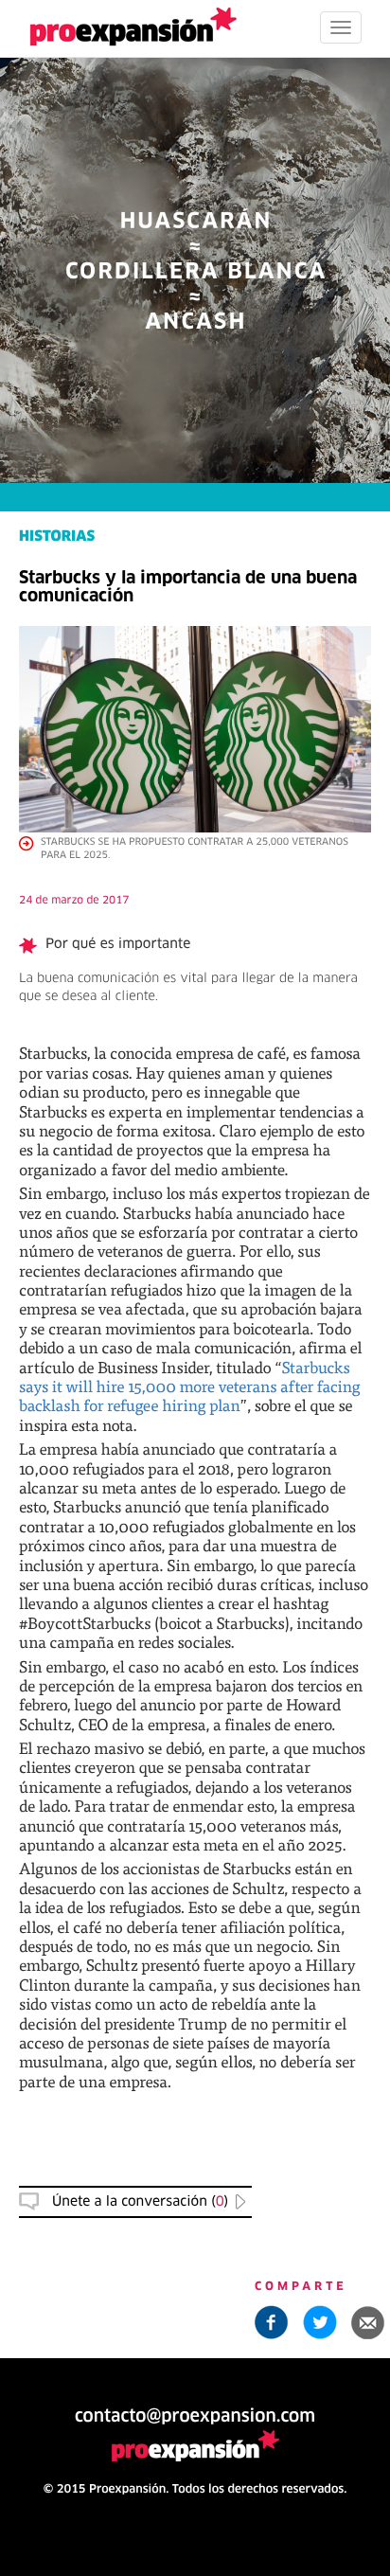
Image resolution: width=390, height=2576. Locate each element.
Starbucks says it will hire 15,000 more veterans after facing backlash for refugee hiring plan (190, 1386)
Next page (195, 1928)
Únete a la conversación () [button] (140, 2202)
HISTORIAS (57, 537)
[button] (368, 2322)
